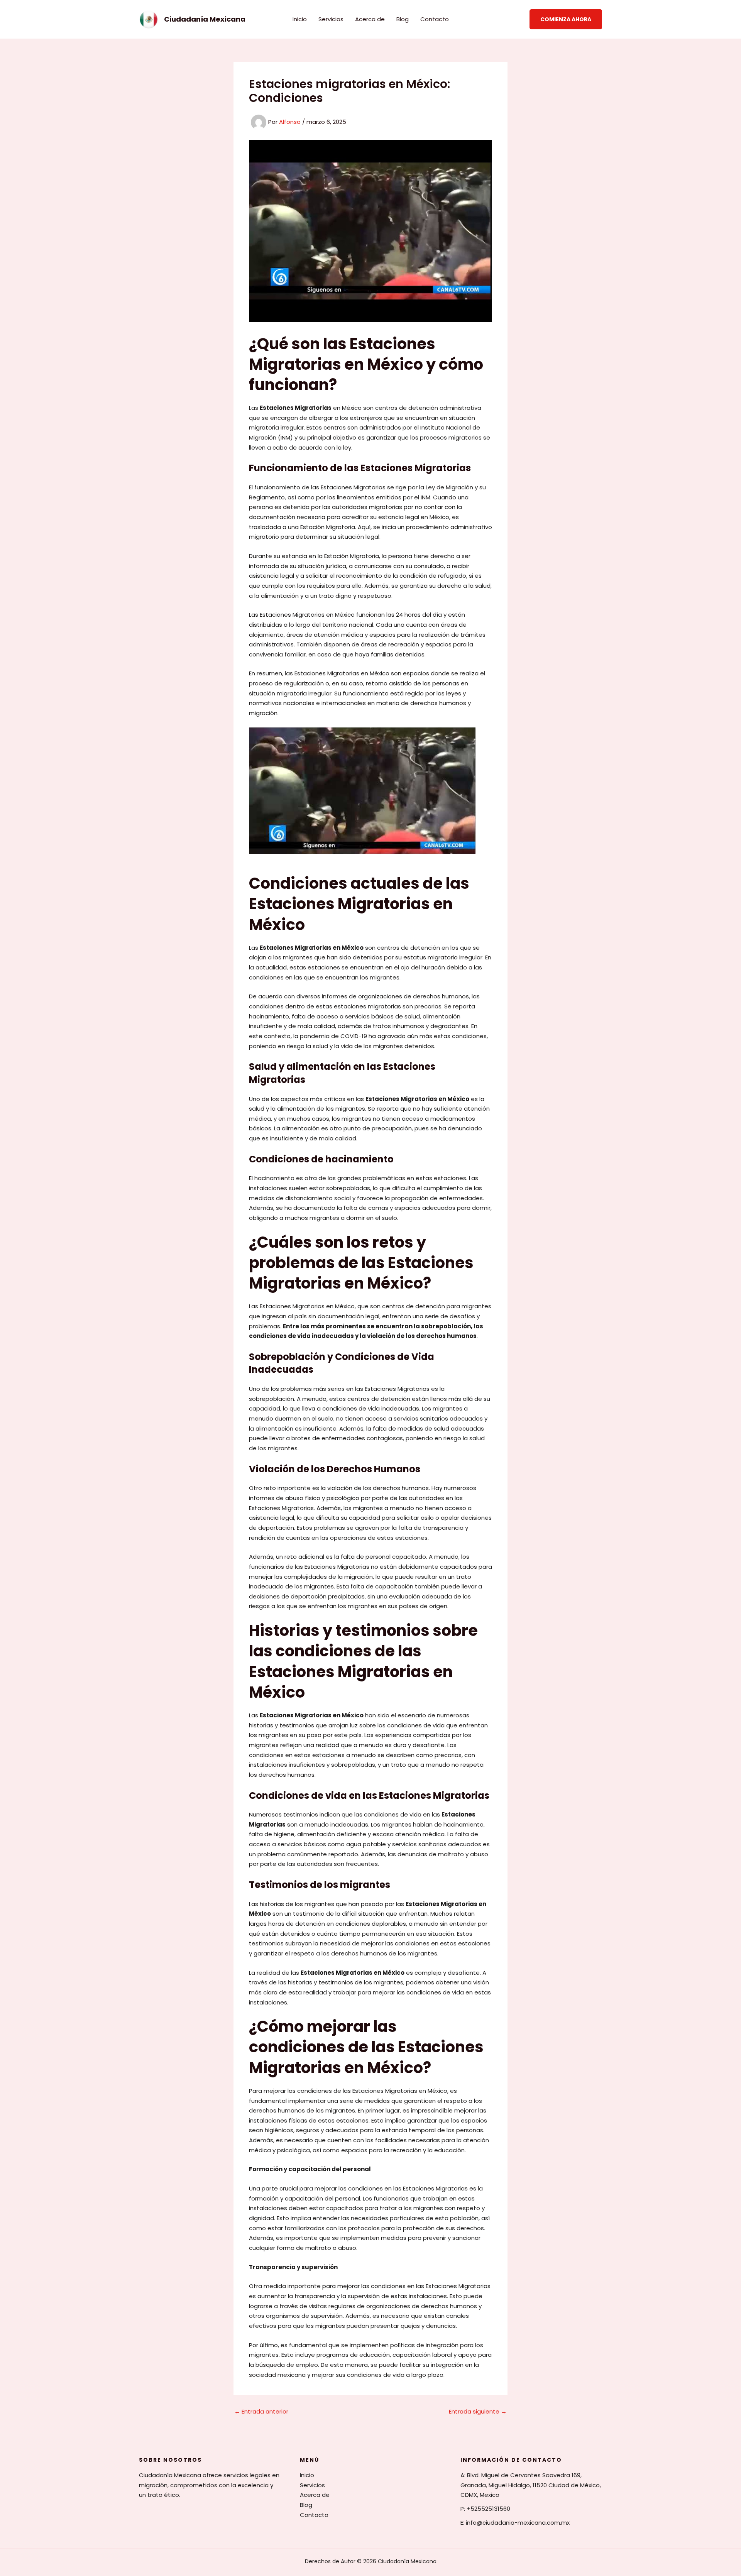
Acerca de (370, 19)
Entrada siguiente (478, 2411)
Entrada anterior (261, 2411)
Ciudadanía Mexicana (205, 19)
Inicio (300, 19)
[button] (566, 19)
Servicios (331, 19)
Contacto (435, 19)
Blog (403, 19)
